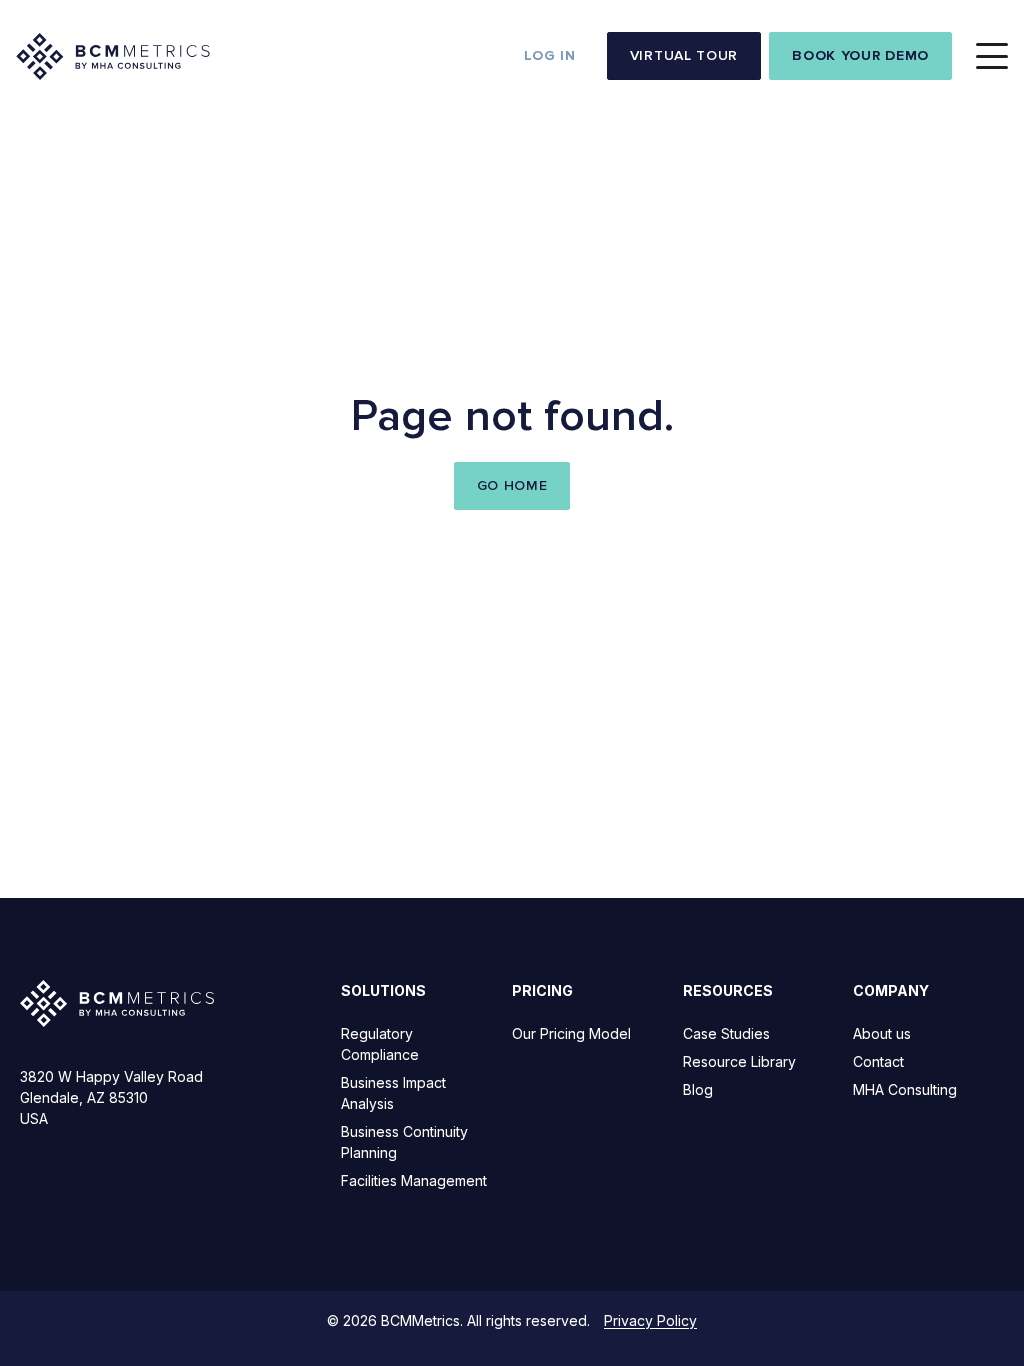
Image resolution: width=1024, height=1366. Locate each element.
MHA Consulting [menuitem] (905, 1089)
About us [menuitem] (882, 1033)
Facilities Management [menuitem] (414, 1180)
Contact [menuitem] (878, 1061)
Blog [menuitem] (698, 1089)
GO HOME (512, 485)
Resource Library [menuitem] (739, 1061)
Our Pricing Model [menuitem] (571, 1033)
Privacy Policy (650, 1320)
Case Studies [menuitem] (726, 1033)
